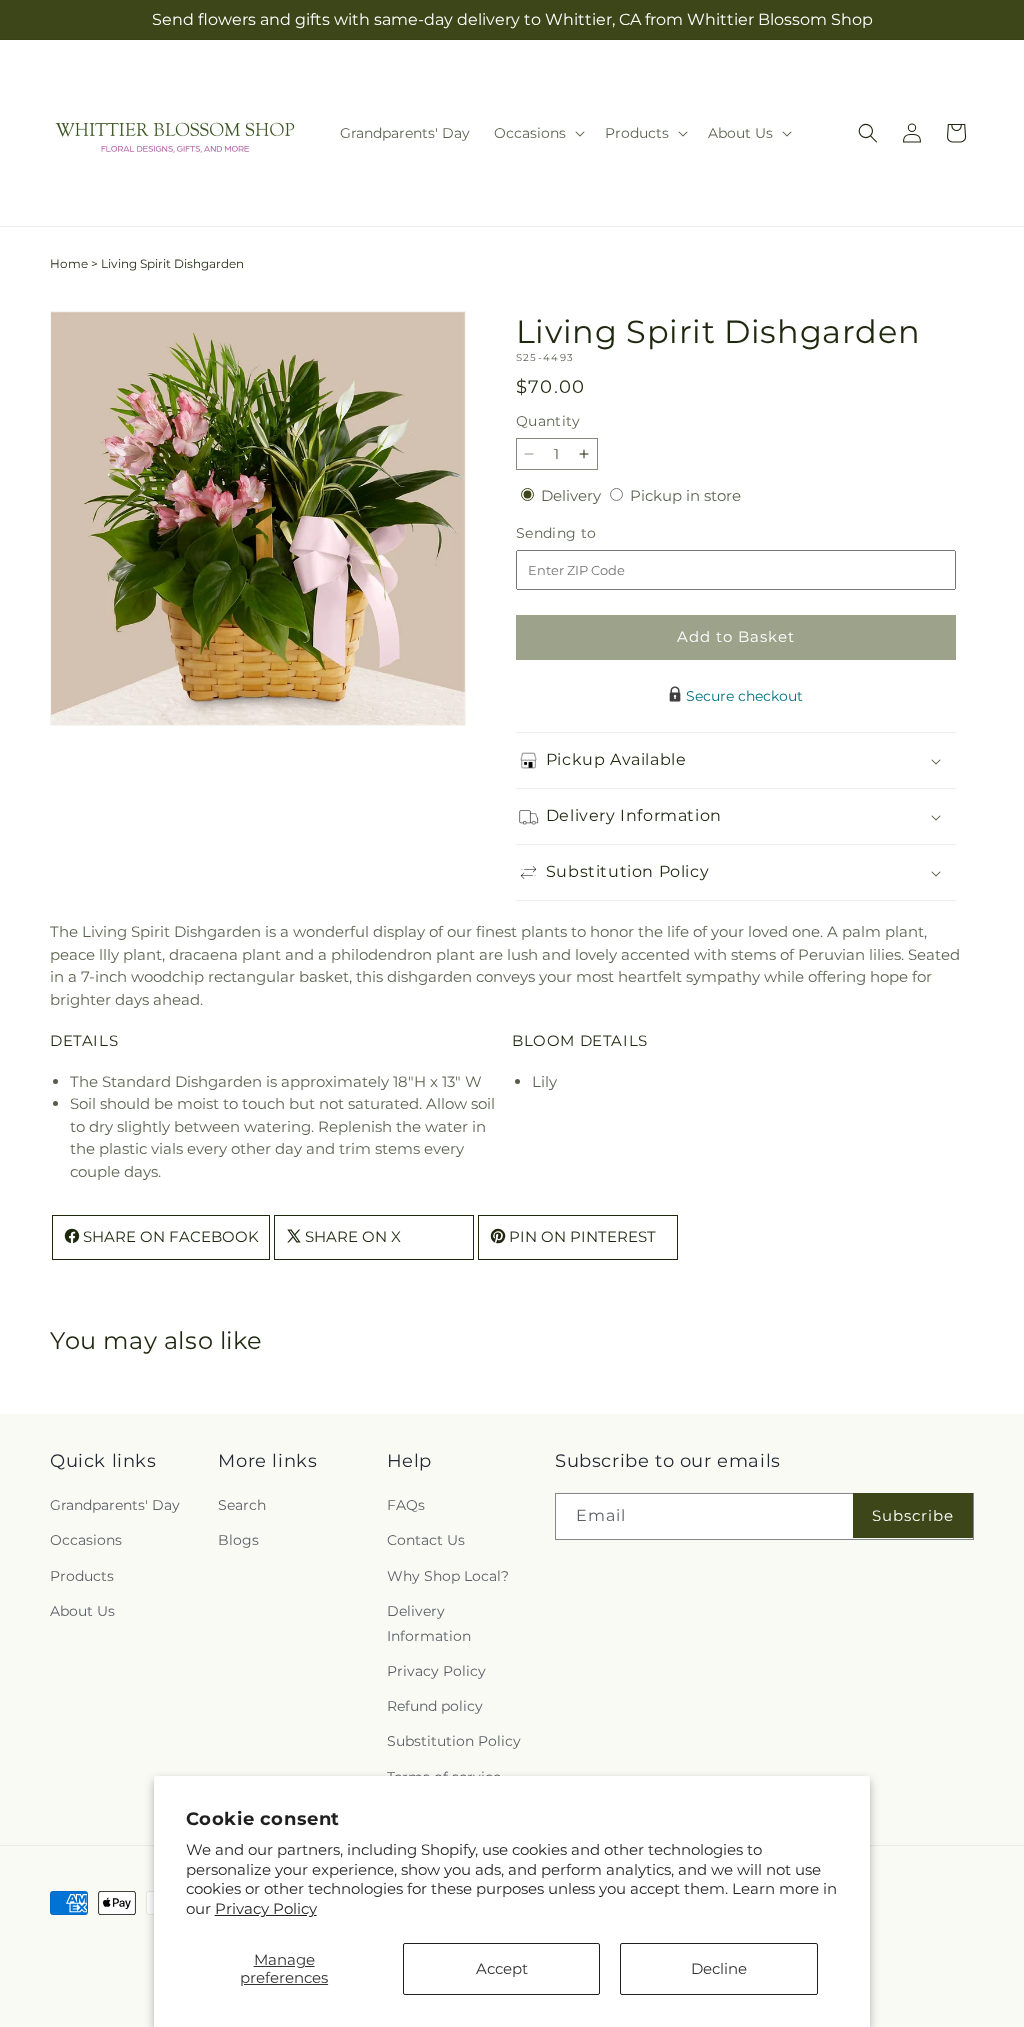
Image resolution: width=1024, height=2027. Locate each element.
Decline (719, 1968)
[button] (537, 133)
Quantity (548, 421)
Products (82, 1576)
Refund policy (435, 1706)
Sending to (586, 533)
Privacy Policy (266, 1908)
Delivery (573, 495)
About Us (82, 1611)
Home (69, 263)
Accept (502, 1968)
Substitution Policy (454, 1741)
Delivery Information (429, 1623)
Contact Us (426, 1540)
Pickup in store (685, 495)
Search (242, 1505)
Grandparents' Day (115, 1505)
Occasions (86, 1540)
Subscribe (913, 1515)
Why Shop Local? (448, 1576)
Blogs (238, 1540)
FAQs (406, 1505)
